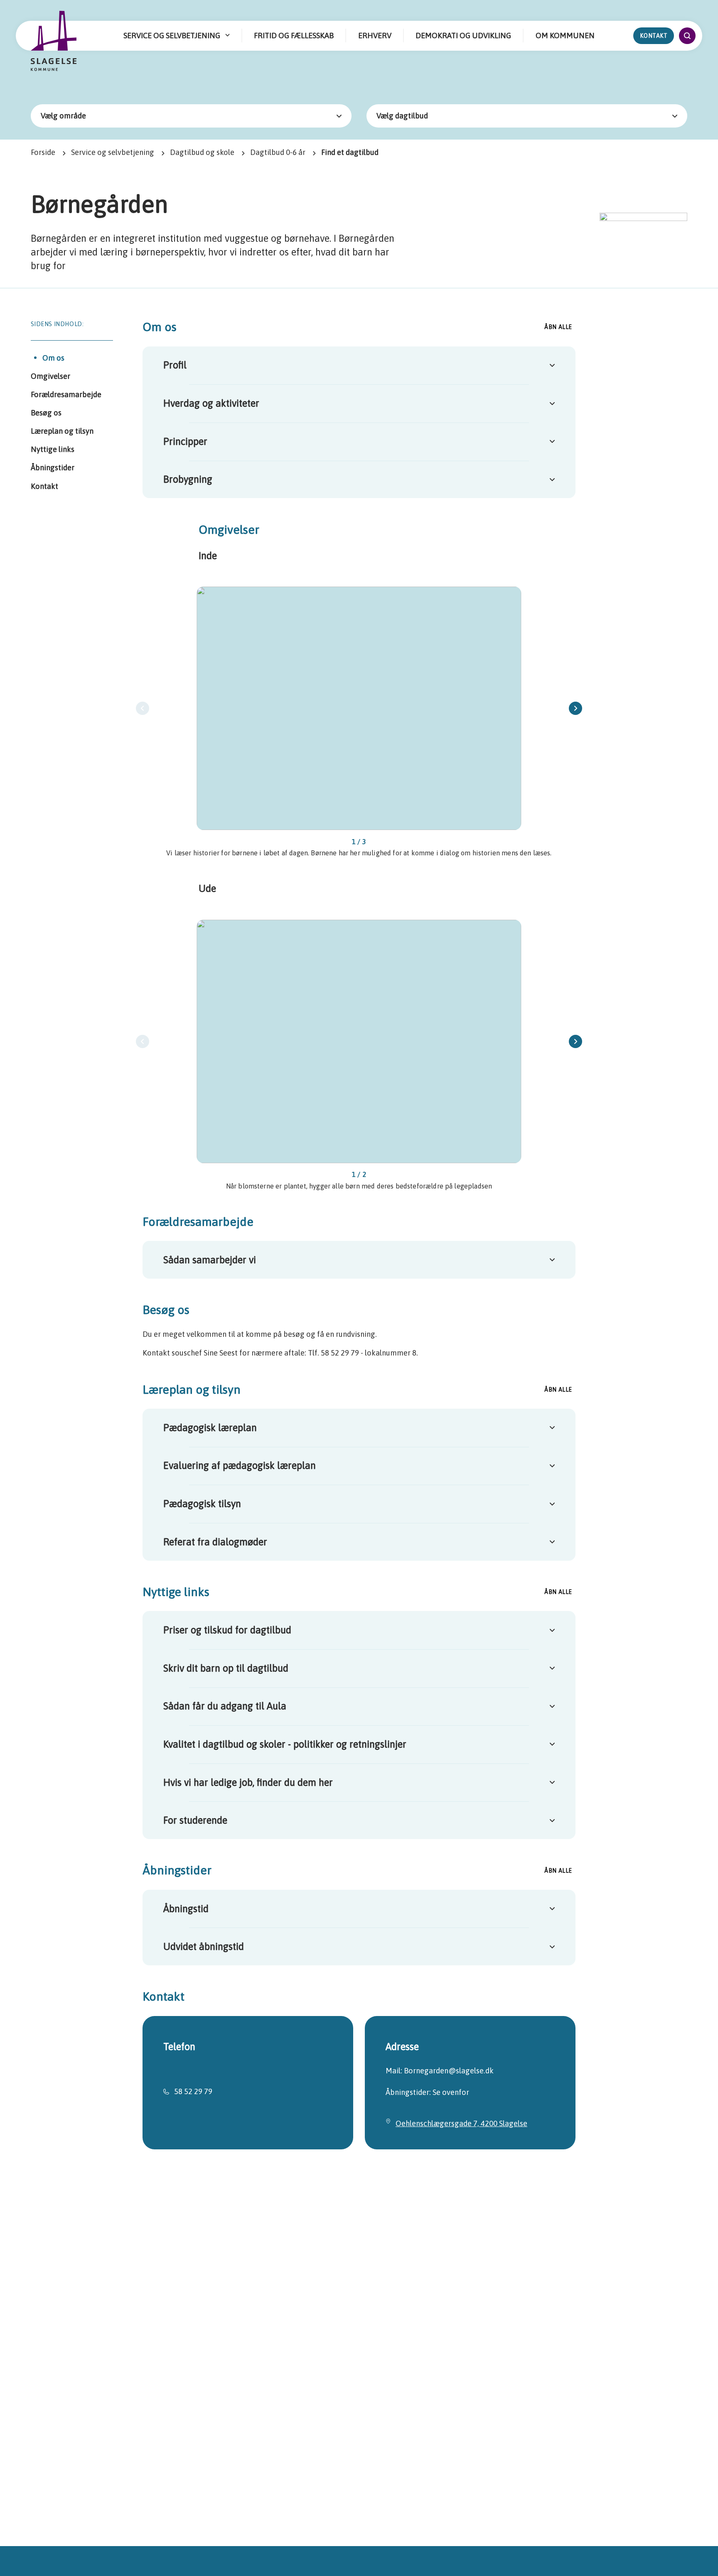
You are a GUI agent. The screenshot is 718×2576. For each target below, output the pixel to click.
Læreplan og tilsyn (62, 431)
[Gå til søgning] (687, 36)
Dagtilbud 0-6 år (278, 152)
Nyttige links (53, 449)
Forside (43, 152)
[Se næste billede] (575, 708)
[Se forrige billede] (143, 708)
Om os (53, 358)
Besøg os (46, 413)
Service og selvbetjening (113, 152)
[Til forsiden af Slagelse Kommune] (54, 42)
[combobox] (191, 116)
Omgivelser (50, 376)
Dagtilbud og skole (202, 152)
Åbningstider (53, 468)
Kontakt (654, 36)
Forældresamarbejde (66, 394)
